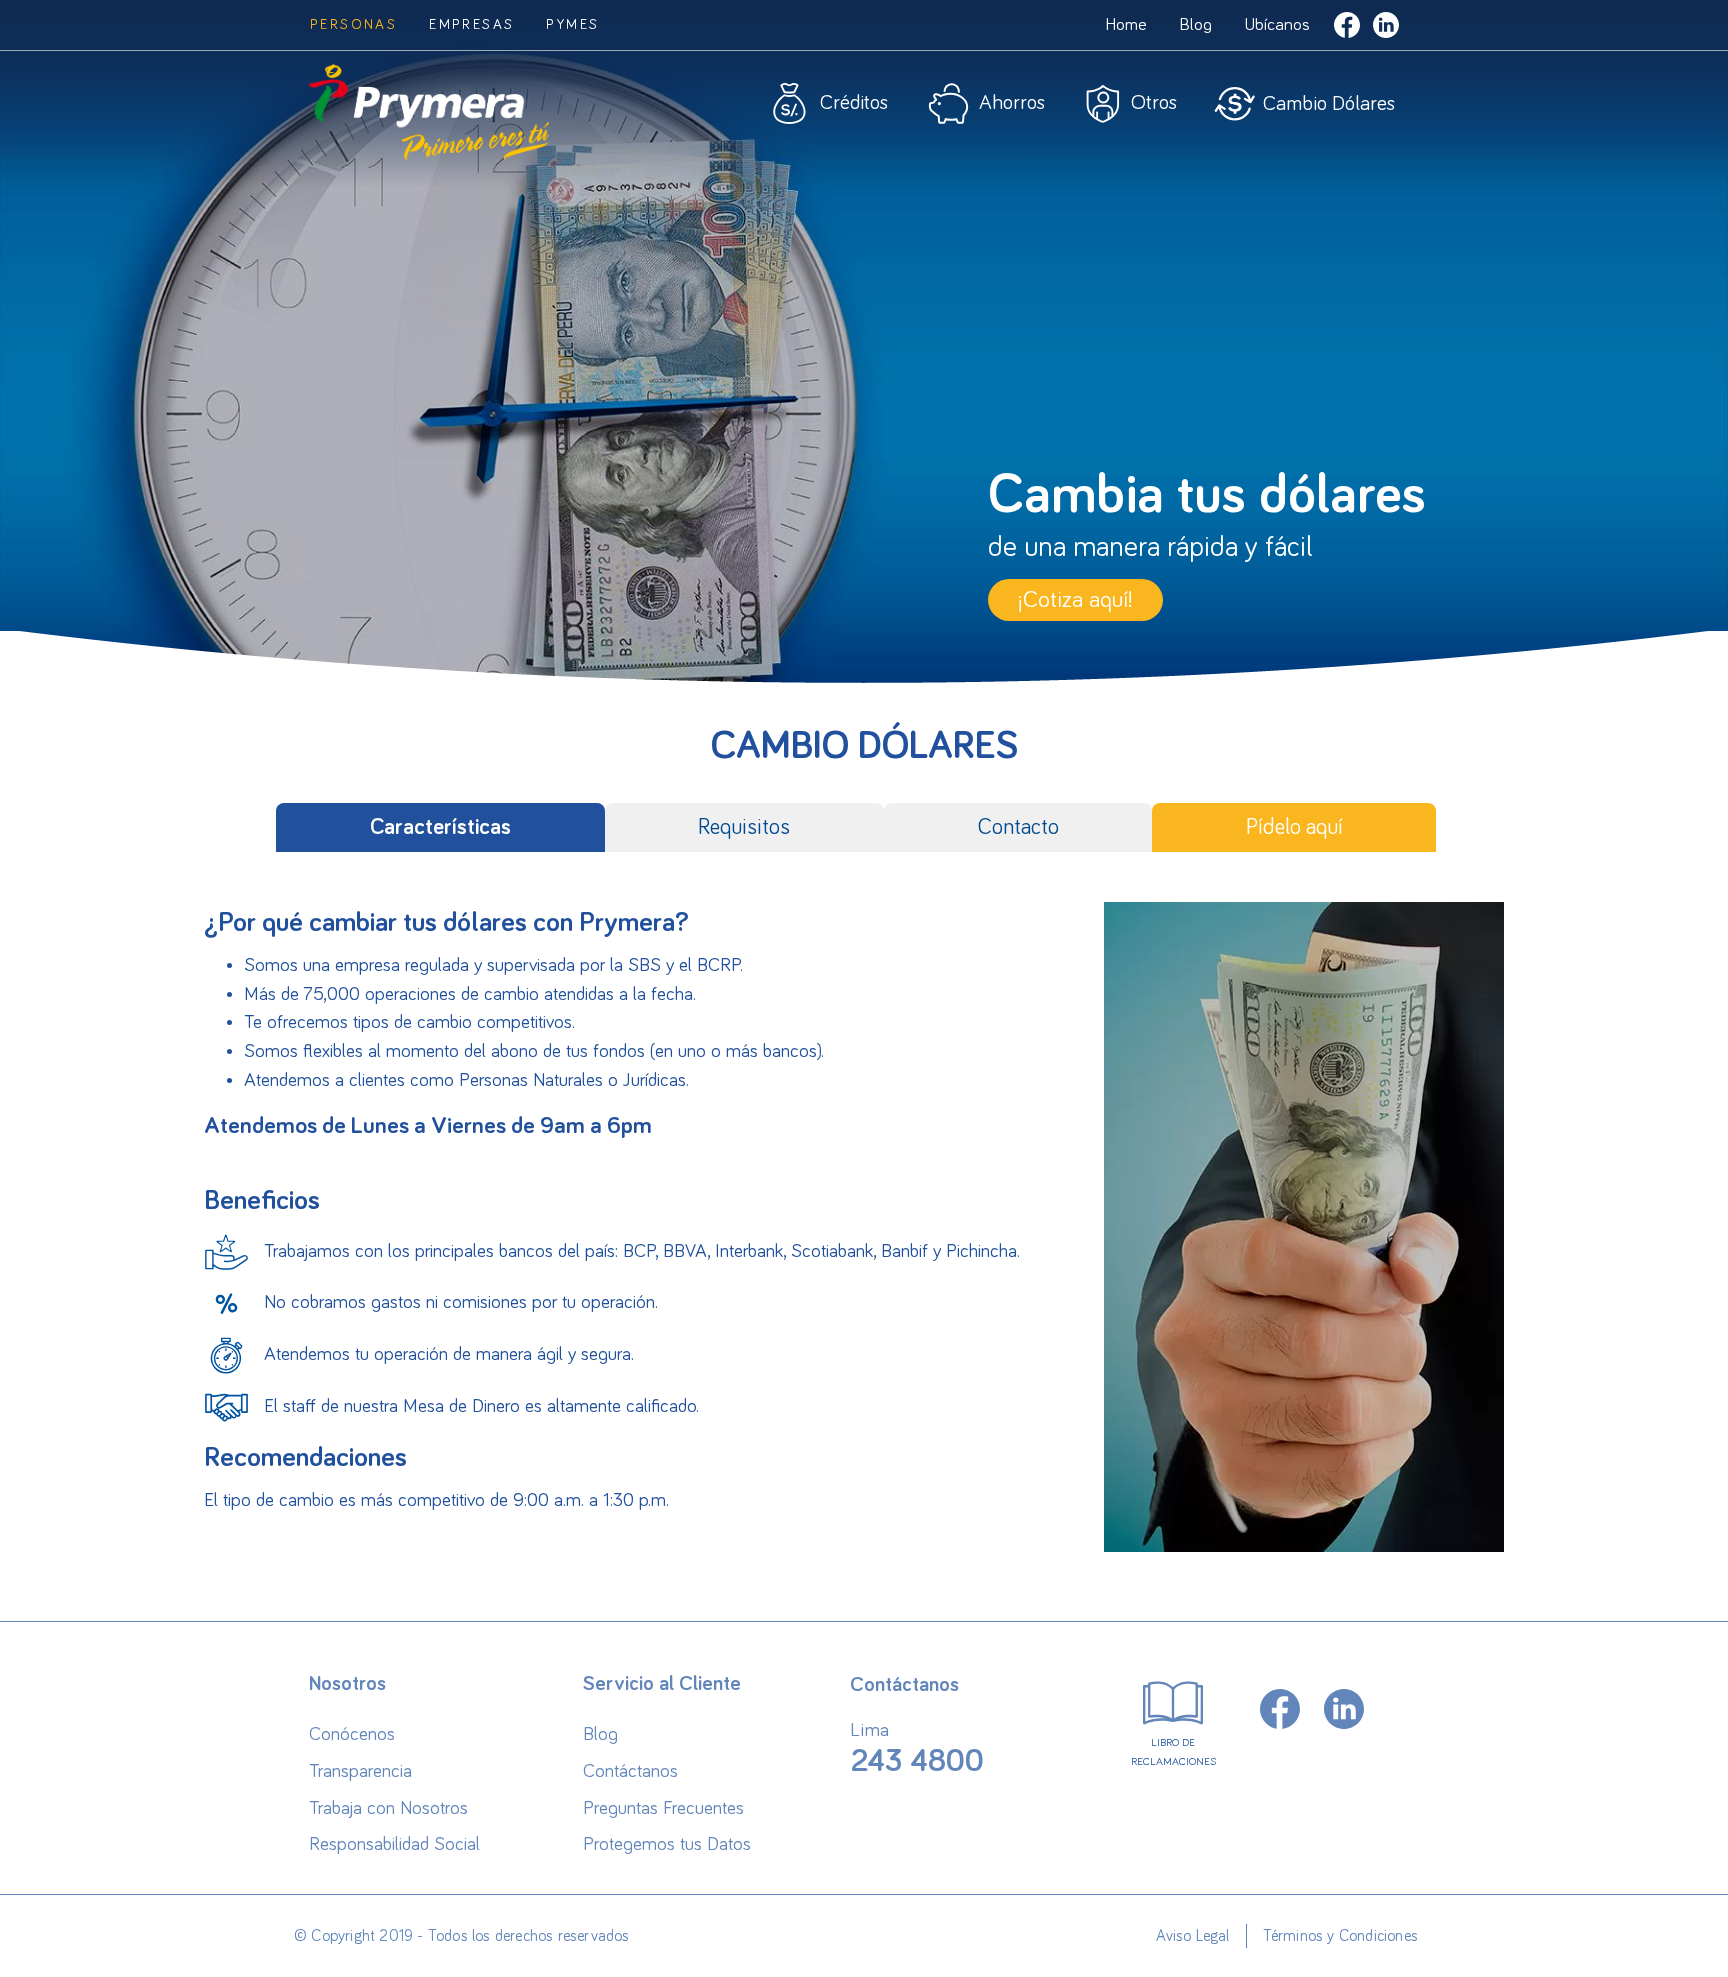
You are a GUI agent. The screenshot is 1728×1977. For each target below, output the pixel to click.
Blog (1195, 25)
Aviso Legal (1192, 1936)
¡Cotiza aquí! (1075, 600)
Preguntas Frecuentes (663, 1808)
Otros (1154, 103)
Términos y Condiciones (1340, 1936)
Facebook (1347, 25)
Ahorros (1012, 103)
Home (1126, 25)
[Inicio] (429, 120)
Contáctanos (630, 1771)
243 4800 (917, 1762)
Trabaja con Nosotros (388, 1808)
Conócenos (352, 1734)
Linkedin (1386, 25)
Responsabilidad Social (394, 1844)
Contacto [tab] (1018, 827)
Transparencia (360, 1771)
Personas (353, 25)
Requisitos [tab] (744, 827)
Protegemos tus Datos (667, 1844)
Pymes (572, 25)
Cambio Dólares (1329, 104)
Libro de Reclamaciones (1173, 1752)
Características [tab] (440, 827)
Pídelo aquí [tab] (1294, 827)
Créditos (854, 103)
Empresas (471, 25)
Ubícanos (1277, 25)
